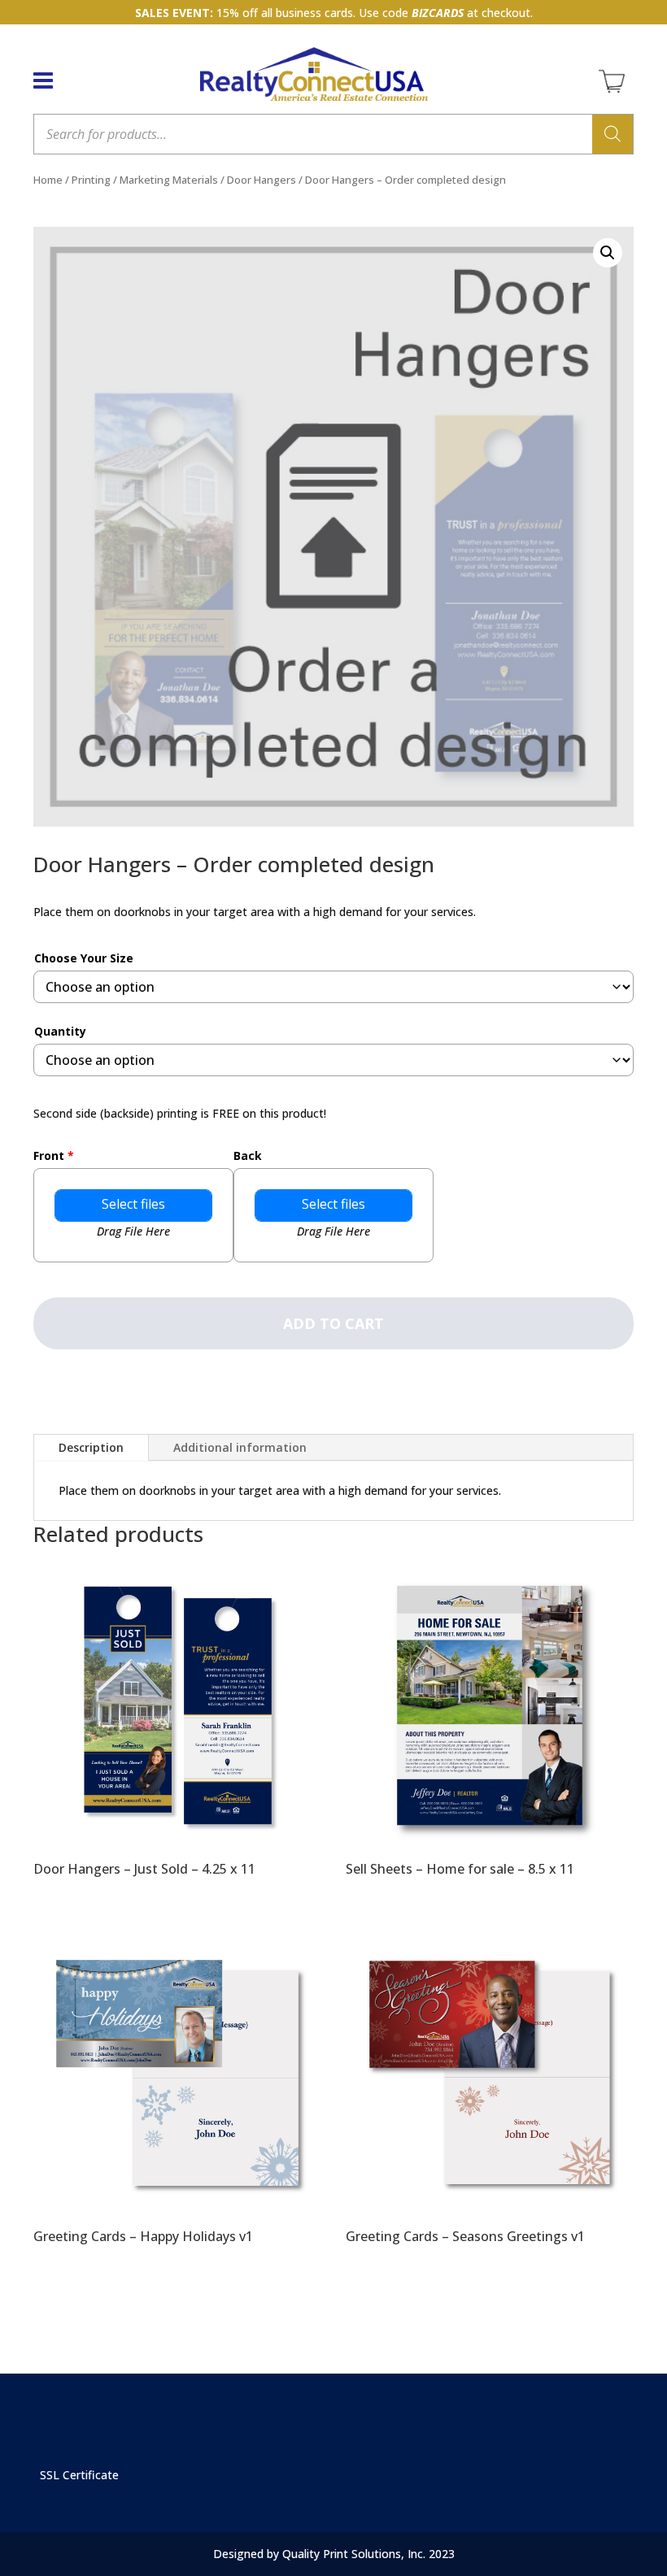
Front (54, 1156)
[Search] (613, 134)
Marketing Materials (169, 180)
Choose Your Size (84, 958)
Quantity (60, 1031)
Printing (91, 180)
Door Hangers (262, 180)
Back (248, 1156)
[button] (608, 253)
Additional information (240, 1447)
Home (48, 180)
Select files (133, 1204)
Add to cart (333, 1323)
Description (91, 1447)
